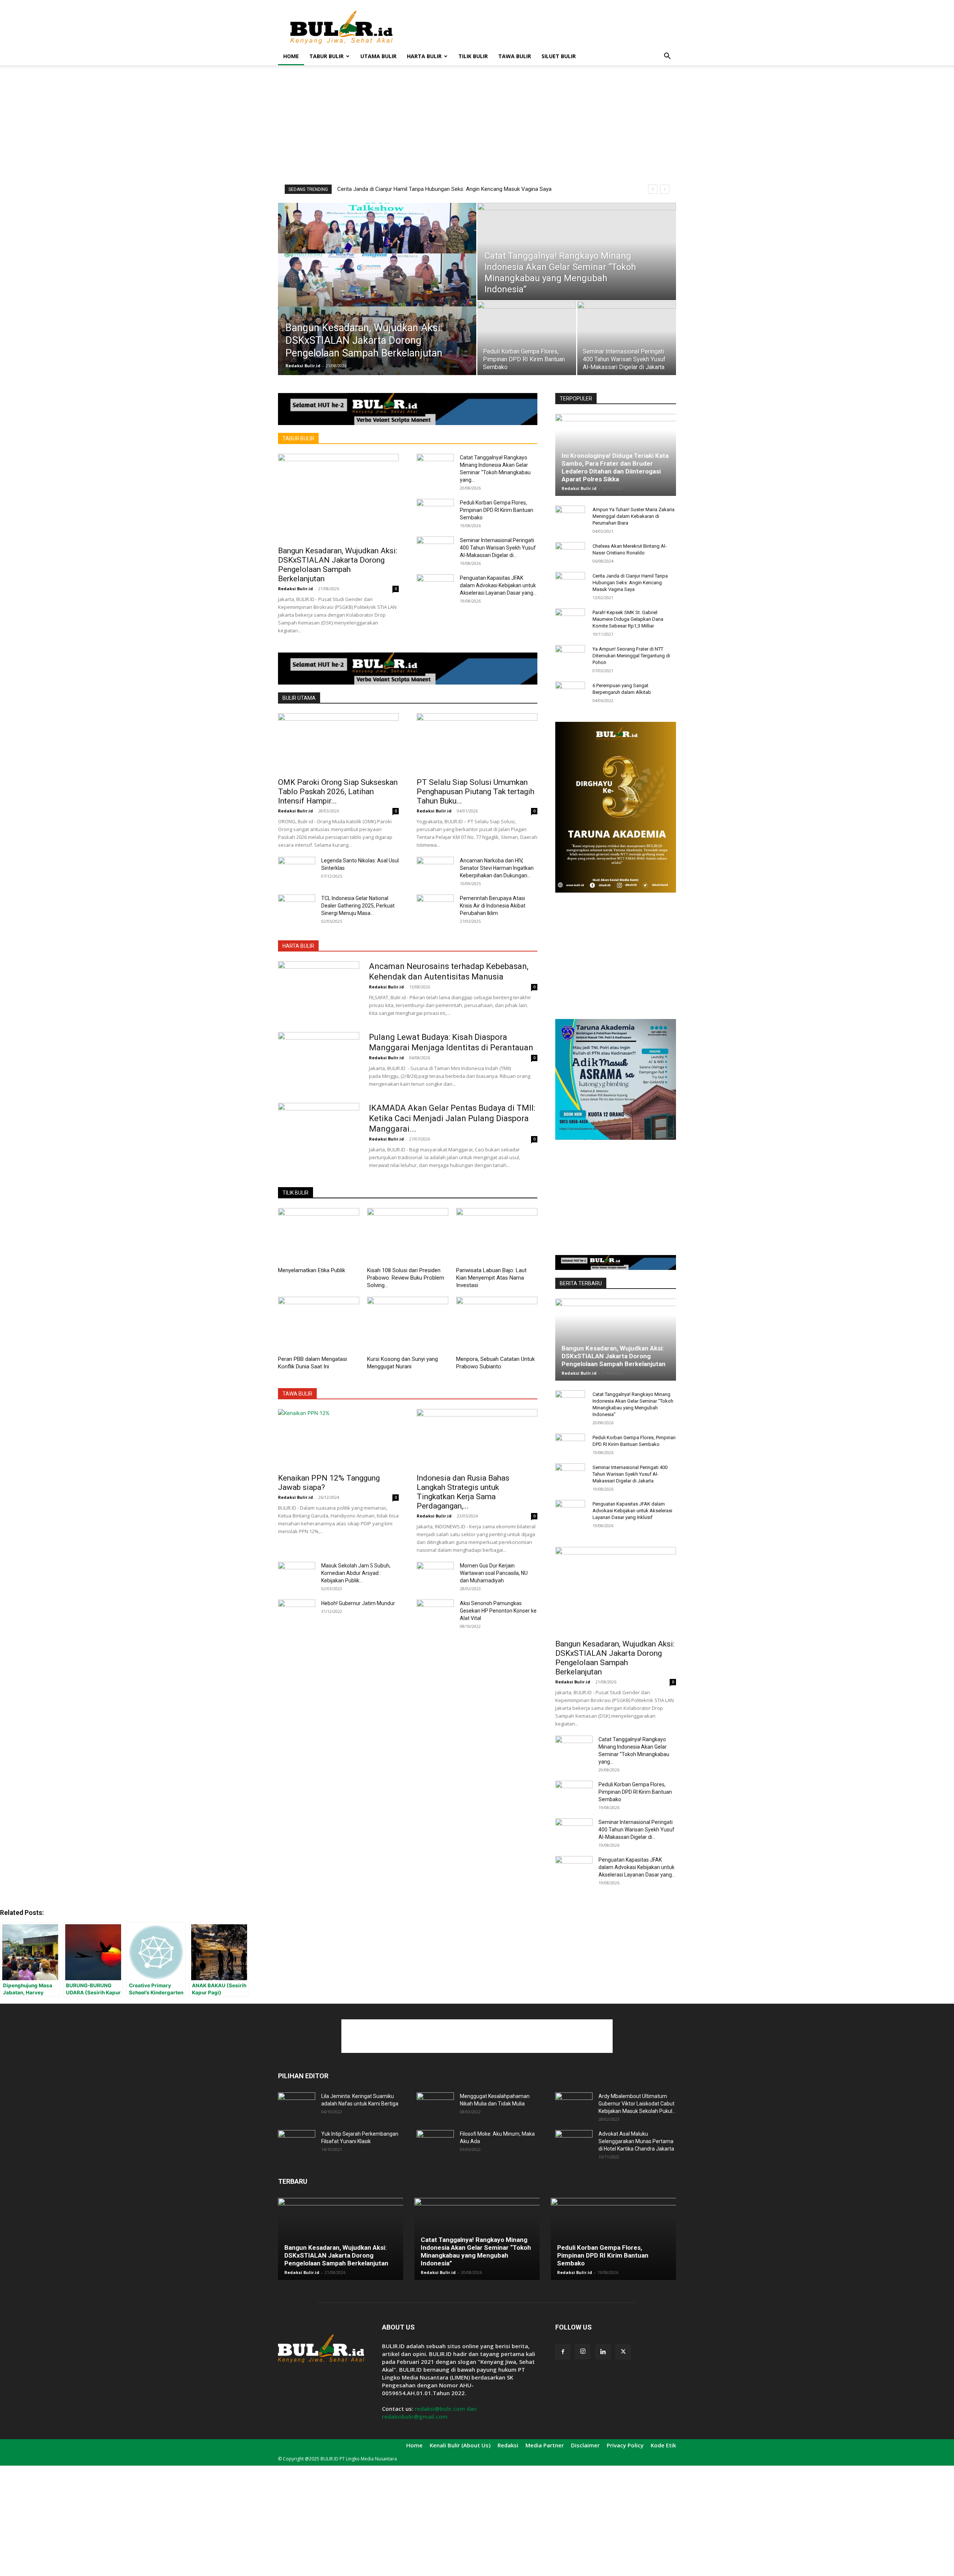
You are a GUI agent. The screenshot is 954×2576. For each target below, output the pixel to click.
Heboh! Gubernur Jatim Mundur (358, 1603)
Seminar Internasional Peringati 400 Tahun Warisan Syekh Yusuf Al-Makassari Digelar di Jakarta (630, 1474)
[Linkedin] (603, 2352)
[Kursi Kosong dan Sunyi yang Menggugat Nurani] (408, 1325)
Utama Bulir (378, 56)
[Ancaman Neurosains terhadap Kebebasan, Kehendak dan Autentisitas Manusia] (319, 989)
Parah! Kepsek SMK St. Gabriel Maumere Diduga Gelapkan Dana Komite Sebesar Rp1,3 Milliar (450, 189)
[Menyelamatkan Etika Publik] (319, 1236)
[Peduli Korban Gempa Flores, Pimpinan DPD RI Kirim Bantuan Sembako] (527, 338)
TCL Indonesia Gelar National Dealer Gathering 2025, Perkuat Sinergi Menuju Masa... (358, 906)
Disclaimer (585, 2445)
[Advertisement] (540, 27)
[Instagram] (583, 2352)
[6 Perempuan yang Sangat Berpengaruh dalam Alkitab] (570, 693)
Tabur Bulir (326, 56)
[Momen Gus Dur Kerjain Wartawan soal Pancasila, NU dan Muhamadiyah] (435, 1575)
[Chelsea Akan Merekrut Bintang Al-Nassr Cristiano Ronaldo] (570, 553)
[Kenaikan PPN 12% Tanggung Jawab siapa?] (338, 1439)
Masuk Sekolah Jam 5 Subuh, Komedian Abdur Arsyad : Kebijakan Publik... (356, 1573)
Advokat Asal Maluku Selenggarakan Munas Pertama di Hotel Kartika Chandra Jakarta (636, 2141)
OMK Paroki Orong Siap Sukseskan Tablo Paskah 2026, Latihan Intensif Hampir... (338, 792)
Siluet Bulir (559, 56)
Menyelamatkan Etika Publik (312, 1270)
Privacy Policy (625, 2445)
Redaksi (508, 2445)
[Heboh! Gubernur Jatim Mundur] (297, 1613)
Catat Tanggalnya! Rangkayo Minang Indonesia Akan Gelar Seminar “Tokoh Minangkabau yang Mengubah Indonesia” (476, 2251)
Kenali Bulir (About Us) (460, 2445)
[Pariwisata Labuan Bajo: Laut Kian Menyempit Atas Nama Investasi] (497, 1236)
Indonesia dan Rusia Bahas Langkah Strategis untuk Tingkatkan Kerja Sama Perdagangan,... (463, 1492)
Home (291, 56)
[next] (665, 189)
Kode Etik (663, 2445)
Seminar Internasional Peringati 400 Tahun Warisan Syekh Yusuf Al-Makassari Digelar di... (498, 548)
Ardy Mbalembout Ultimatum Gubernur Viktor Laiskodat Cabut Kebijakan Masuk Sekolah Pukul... (637, 2104)
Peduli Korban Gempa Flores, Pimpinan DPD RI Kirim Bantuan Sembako (497, 510)
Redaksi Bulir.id (303, 366)
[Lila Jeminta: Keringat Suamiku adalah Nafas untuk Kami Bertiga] (297, 2105)
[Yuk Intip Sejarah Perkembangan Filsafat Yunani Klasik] (297, 2143)
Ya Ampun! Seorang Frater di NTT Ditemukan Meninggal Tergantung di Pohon (631, 656)
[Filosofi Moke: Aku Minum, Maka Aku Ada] (435, 2143)
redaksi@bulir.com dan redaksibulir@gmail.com (429, 2413)
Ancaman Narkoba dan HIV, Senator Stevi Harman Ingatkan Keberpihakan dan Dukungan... (497, 868)
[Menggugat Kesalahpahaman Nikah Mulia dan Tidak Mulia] (435, 2105)
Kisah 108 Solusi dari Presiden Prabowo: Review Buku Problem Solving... (406, 1278)
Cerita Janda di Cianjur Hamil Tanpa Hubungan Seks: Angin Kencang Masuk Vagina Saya (630, 583)
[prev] (653, 189)
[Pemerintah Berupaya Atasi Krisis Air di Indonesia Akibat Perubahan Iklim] (435, 908)
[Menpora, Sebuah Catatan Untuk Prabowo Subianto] (497, 1325)
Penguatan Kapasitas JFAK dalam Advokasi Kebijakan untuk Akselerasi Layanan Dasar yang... (498, 585)
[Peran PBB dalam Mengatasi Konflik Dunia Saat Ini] (319, 1325)
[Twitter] (623, 2352)
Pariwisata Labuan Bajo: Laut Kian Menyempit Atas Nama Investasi (491, 1278)
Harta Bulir (424, 56)
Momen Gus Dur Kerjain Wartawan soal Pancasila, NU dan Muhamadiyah (494, 1573)
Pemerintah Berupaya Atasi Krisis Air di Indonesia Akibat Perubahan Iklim (493, 906)
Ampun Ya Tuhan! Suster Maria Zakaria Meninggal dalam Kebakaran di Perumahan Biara (634, 516)
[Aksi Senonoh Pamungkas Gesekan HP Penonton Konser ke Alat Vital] (435, 1613)
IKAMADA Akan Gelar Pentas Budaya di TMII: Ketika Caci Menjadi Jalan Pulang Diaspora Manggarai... (452, 1118)
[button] (667, 57)
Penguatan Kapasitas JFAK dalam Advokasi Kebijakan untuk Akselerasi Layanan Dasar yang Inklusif (632, 1511)
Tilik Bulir (473, 56)
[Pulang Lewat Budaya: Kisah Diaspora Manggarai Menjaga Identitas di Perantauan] (319, 1060)
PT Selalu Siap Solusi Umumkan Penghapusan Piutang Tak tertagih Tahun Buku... (476, 792)
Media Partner (545, 2445)
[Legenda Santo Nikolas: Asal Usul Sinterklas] (297, 870)
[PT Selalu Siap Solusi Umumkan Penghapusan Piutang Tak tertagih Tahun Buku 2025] (477, 743)
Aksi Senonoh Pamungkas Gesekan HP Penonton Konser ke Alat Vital (498, 1611)
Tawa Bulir (515, 56)
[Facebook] (563, 2352)
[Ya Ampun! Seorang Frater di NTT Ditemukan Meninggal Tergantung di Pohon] (570, 656)
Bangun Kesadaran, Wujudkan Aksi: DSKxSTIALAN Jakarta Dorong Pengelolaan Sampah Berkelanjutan (338, 565)
